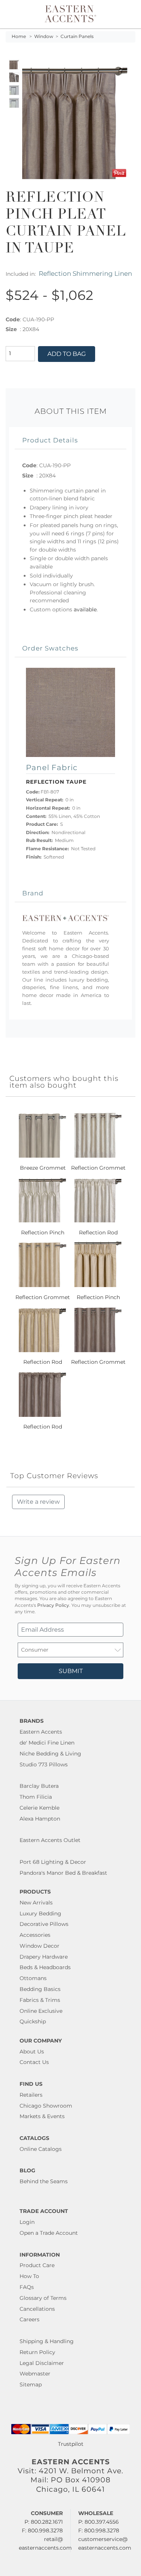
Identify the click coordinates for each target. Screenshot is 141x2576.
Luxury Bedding (40, 1913)
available (85, 609)
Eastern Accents (41, 1732)
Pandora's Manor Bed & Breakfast (63, 1873)
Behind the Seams (44, 2181)
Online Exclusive (41, 2011)
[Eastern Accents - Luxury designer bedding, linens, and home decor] (70, 13)
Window (44, 36)
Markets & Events (42, 2116)
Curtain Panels (77, 36)
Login (27, 2222)
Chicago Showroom (46, 2106)
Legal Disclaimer (42, 2363)
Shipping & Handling (47, 2341)
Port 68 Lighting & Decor (53, 1862)
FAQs (27, 2287)
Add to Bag (67, 354)
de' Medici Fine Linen (47, 1743)
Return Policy (37, 2352)
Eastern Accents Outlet (50, 1840)
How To (29, 2276)
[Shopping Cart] (130, 14)
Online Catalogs (41, 2149)
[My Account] (125, 14)
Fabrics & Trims (40, 2000)
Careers (30, 2319)
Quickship (33, 2021)
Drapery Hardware (44, 1957)
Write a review (38, 1502)
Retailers (31, 2095)
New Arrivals (36, 1903)
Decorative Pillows (44, 1924)
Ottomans (33, 1978)
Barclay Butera (39, 1786)
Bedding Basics (40, 1989)
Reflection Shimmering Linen (85, 273)
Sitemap (31, 2385)
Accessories (35, 1935)
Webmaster (35, 2374)
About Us (32, 2052)
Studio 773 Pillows (44, 1764)
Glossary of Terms (43, 2298)
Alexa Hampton (40, 1819)
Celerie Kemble (39, 1808)
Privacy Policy (53, 1605)
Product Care (37, 2265)
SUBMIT (71, 1671)
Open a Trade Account (49, 2233)
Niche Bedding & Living (50, 1754)
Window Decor (39, 1946)
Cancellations (37, 2309)
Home (19, 36)
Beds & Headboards (45, 1967)
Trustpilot (71, 2444)
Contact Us (34, 2062)
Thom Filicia (36, 1797)
